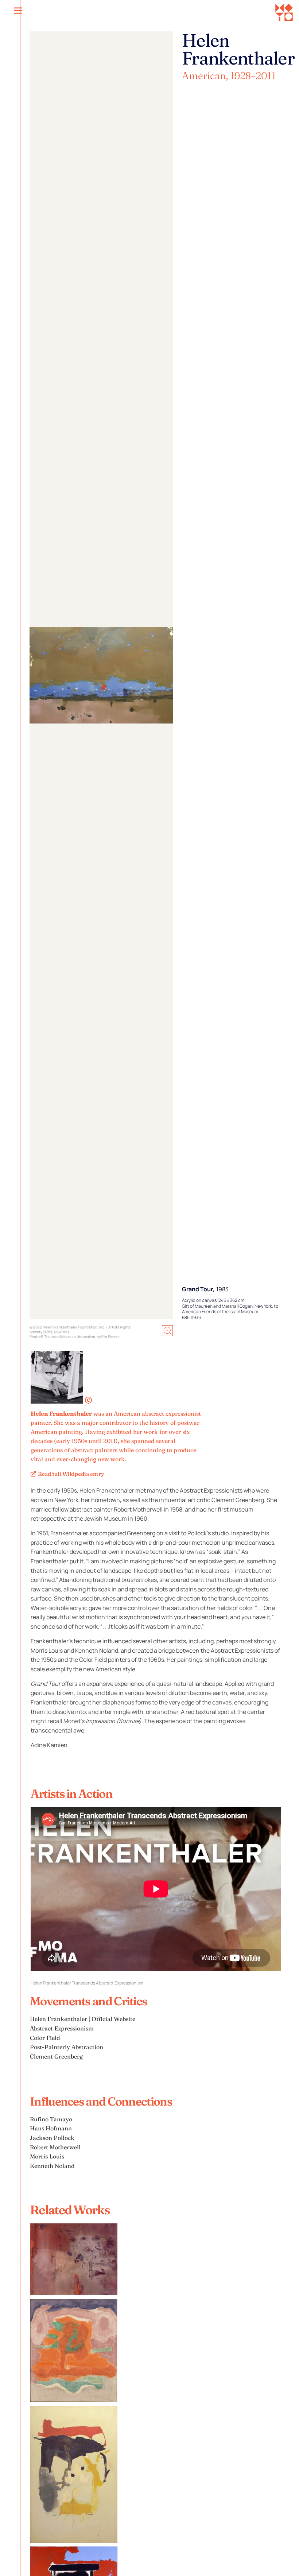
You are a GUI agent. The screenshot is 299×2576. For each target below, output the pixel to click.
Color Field (45, 2038)
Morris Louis (47, 2156)
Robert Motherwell (55, 2147)
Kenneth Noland (52, 2166)
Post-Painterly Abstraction (67, 2047)
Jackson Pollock (52, 2138)
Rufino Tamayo (51, 2119)
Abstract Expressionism (62, 2028)
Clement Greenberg (56, 2056)
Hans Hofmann (51, 2128)
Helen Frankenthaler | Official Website (83, 2019)
